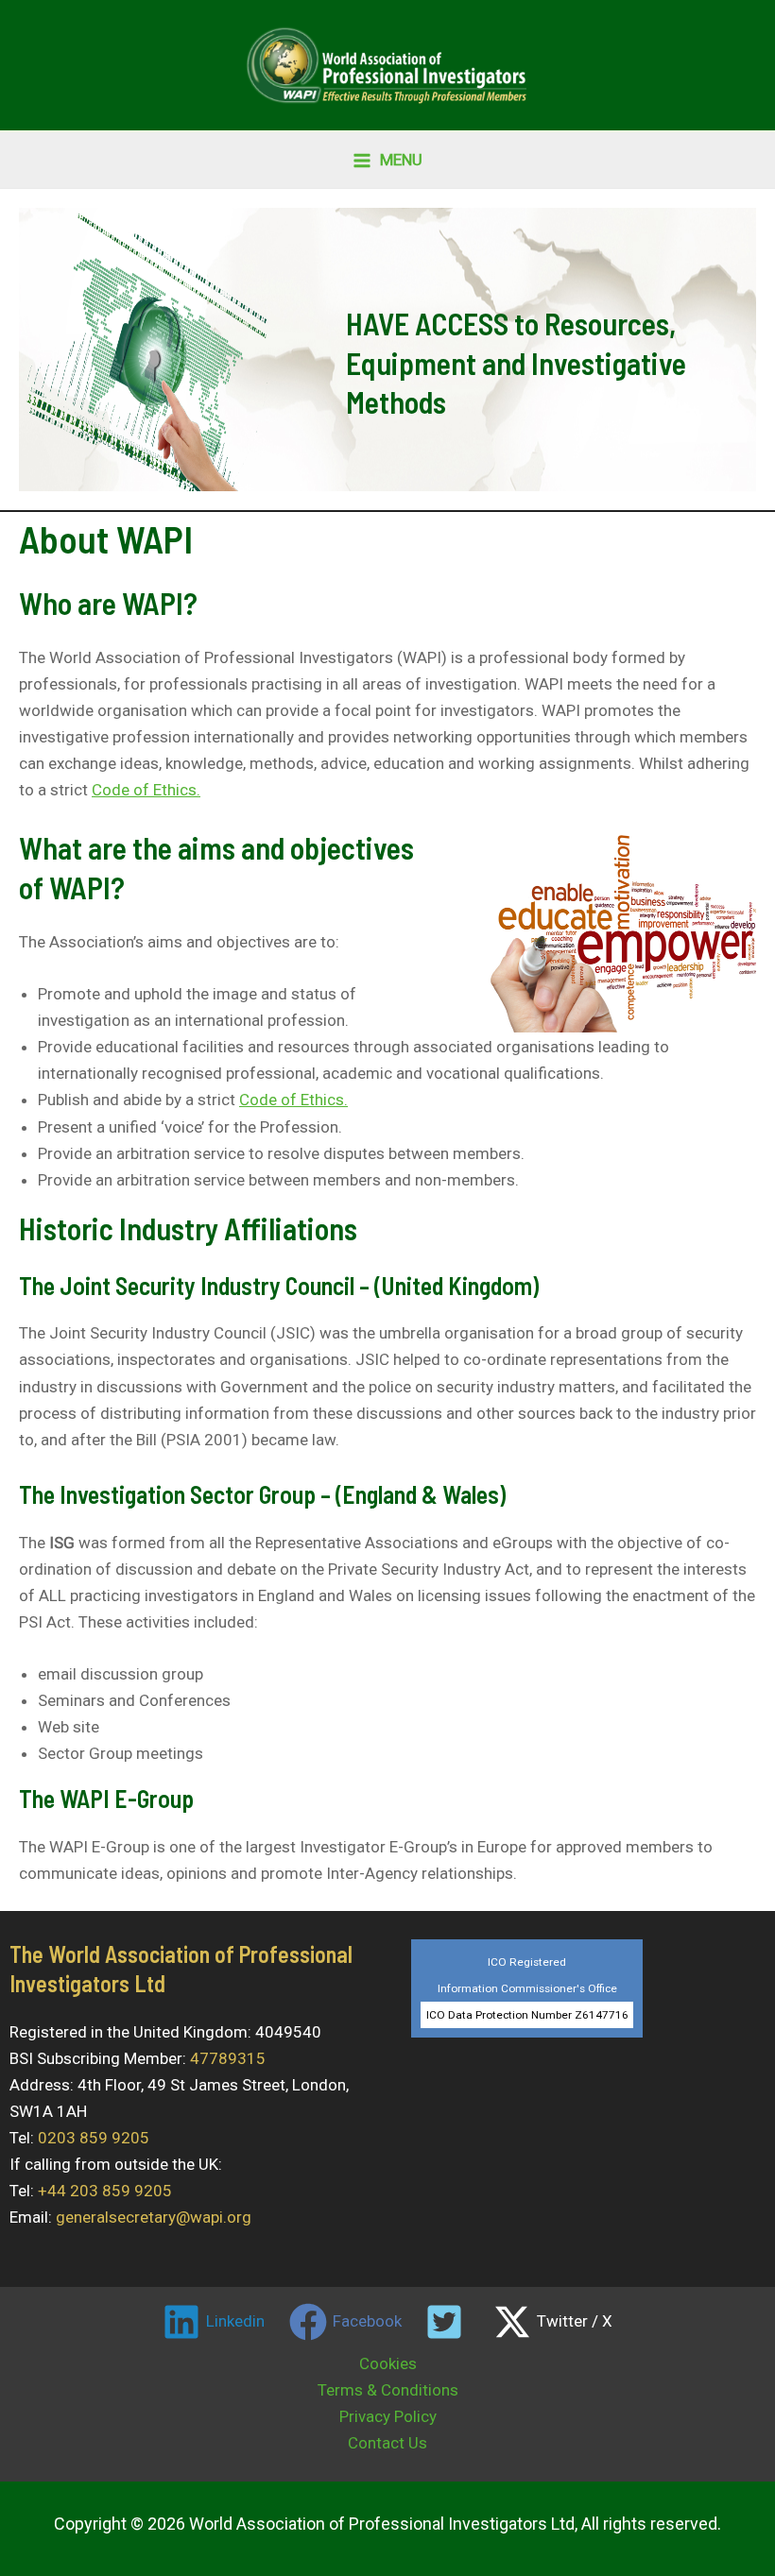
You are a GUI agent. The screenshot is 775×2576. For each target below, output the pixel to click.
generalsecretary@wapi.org (154, 2217)
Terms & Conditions (388, 2390)
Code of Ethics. (146, 790)
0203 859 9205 (94, 2138)
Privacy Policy (388, 2416)
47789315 (228, 2058)
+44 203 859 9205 (105, 2191)
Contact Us (387, 2443)
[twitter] (448, 2322)
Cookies (388, 2363)
